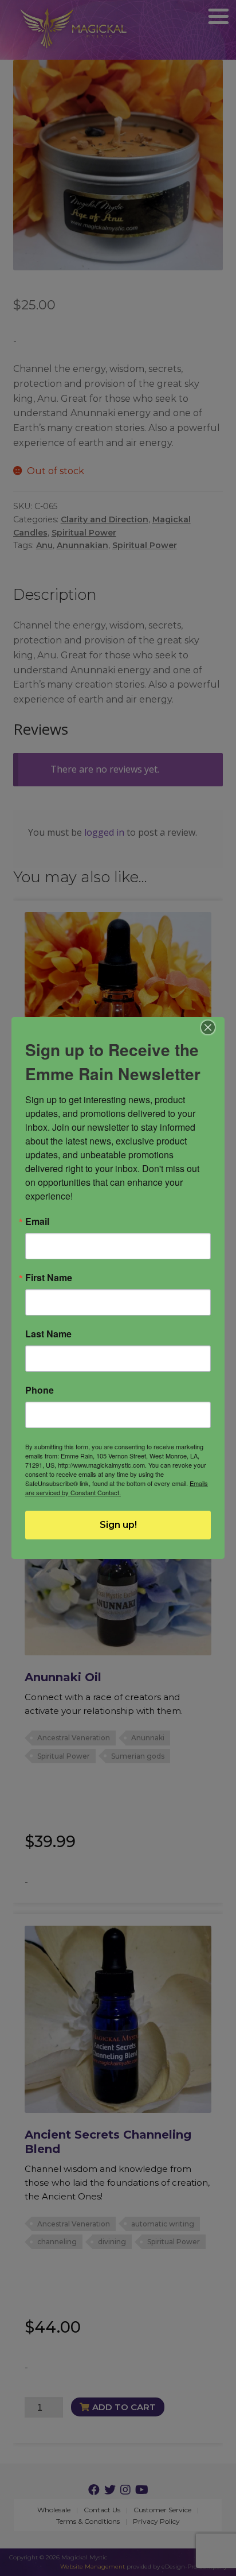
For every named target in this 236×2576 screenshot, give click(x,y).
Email (37, 1221)
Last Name (48, 1334)
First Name (49, 1278)
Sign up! (118, 1525)
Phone (40, 1390)
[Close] (208, 1027)
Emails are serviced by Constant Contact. (117, 1488)
